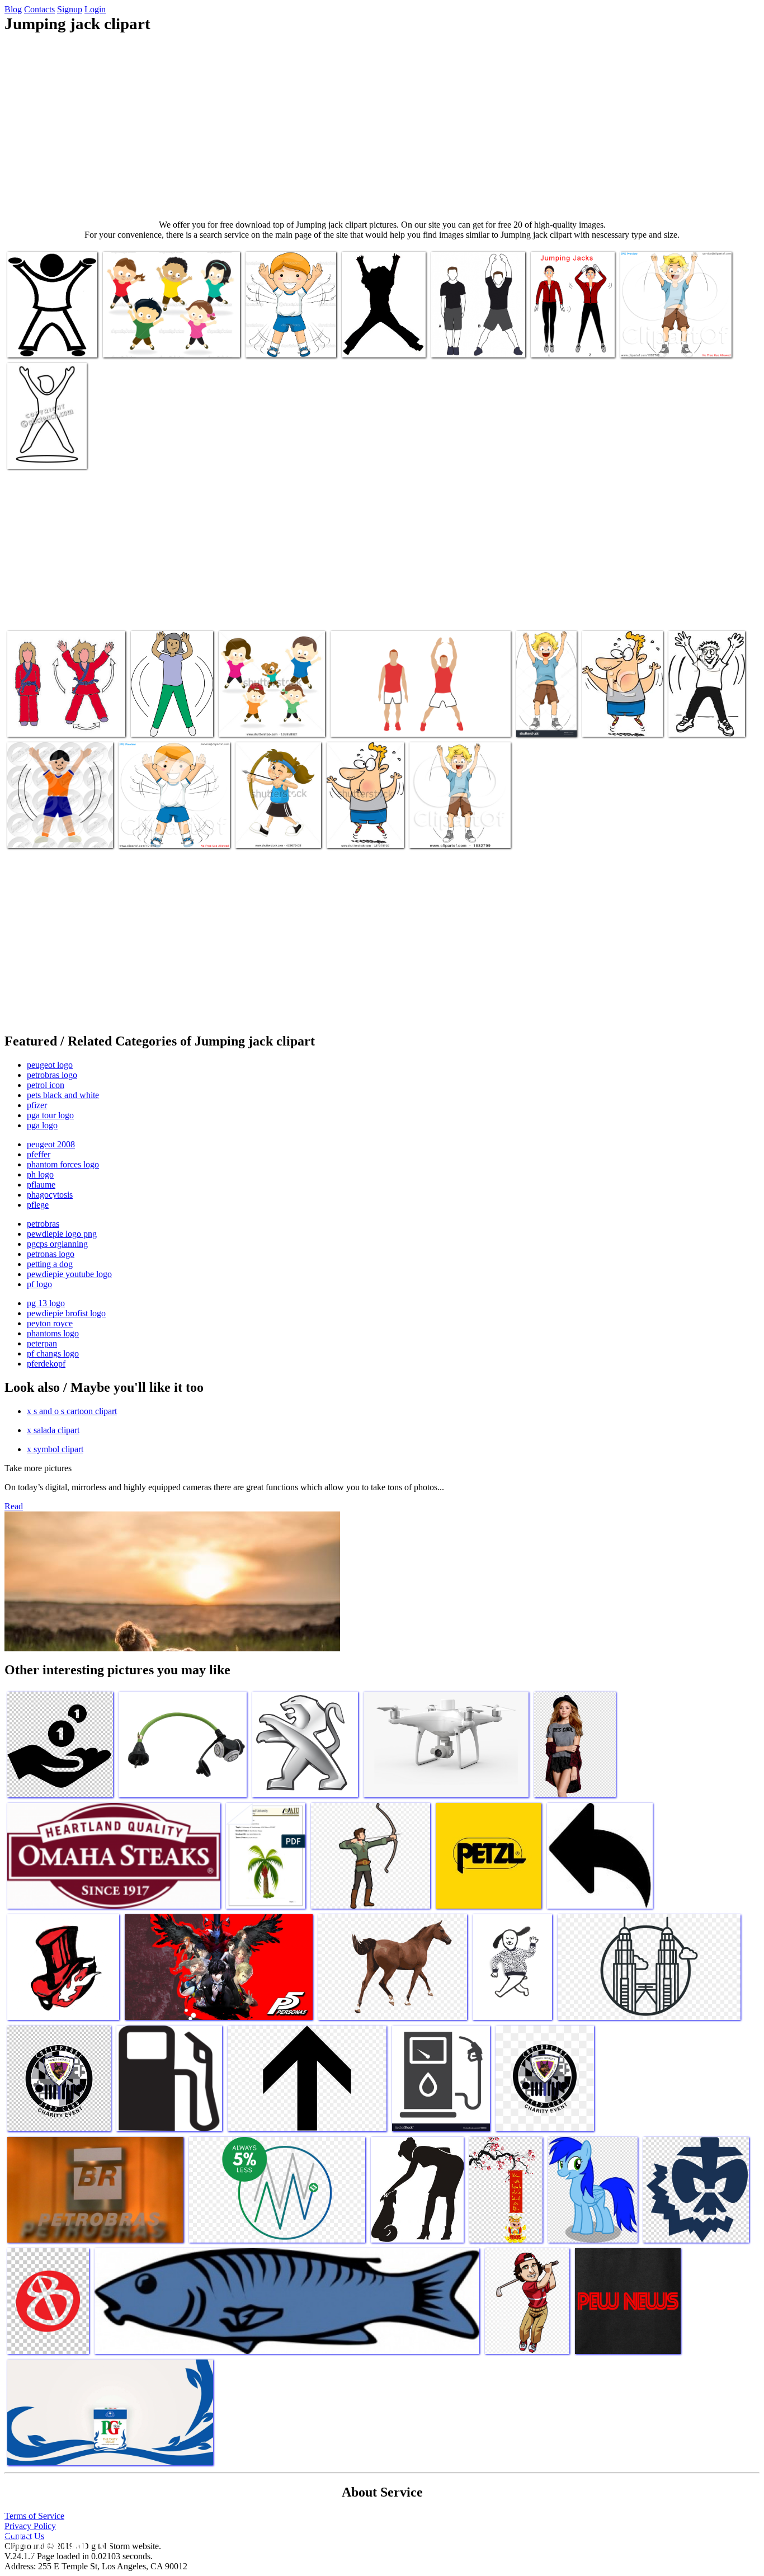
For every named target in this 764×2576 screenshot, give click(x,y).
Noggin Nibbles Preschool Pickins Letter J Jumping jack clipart (168, 708)
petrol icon (46, 1085)
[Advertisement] (382, 126)
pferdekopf (46, 1364)
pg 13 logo (46, 1303)
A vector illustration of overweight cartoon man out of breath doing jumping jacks (364, 819)
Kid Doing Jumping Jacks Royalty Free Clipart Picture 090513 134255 (702, 708)
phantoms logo (53, 1333)
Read (14, 1506)
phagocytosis (50, 1195)
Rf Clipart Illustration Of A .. (168, 833)
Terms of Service (34, 2516)
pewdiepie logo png (62, 1234)
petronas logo (51, 1254)
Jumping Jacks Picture (569, 342)
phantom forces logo (63, 1164)
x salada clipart (53, 1430)
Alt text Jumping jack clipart (55, 721)
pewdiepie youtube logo (69, 1274)
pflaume (41, 1185)
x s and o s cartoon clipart (72, 1411)
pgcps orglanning (57, 1244)
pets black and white (63, 1095)
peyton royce (50, 1323)
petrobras (43, 1224)
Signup (70, 9)
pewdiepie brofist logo (66, 1313)
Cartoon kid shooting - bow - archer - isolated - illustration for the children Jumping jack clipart (277, 815)
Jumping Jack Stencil (43, 833)
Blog (13, 9)
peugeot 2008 (51, 1144)
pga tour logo (50, 1115)
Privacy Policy (30, 2526)
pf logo (39, 1284)
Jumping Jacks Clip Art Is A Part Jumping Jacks (382, 338)
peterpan (42, 1343)
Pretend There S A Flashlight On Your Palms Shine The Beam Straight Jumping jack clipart (475, 329)
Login (95, 9)
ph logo (40, 1174)
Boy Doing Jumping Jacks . (666, 342)
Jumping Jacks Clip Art (285, 342)
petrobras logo (52, 1075)
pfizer (37, 1105)
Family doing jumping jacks (266, 721)
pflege (38, 1205)
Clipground (56, 2542)
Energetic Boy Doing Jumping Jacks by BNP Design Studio (449, 824)
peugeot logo (50, 1065)
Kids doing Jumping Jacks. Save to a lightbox (543, 708)
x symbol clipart (55, 1449)
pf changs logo (53, 1353)
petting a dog (50, 1264)
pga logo (42, 1125)
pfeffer (39, 1154)
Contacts (39, 9)
